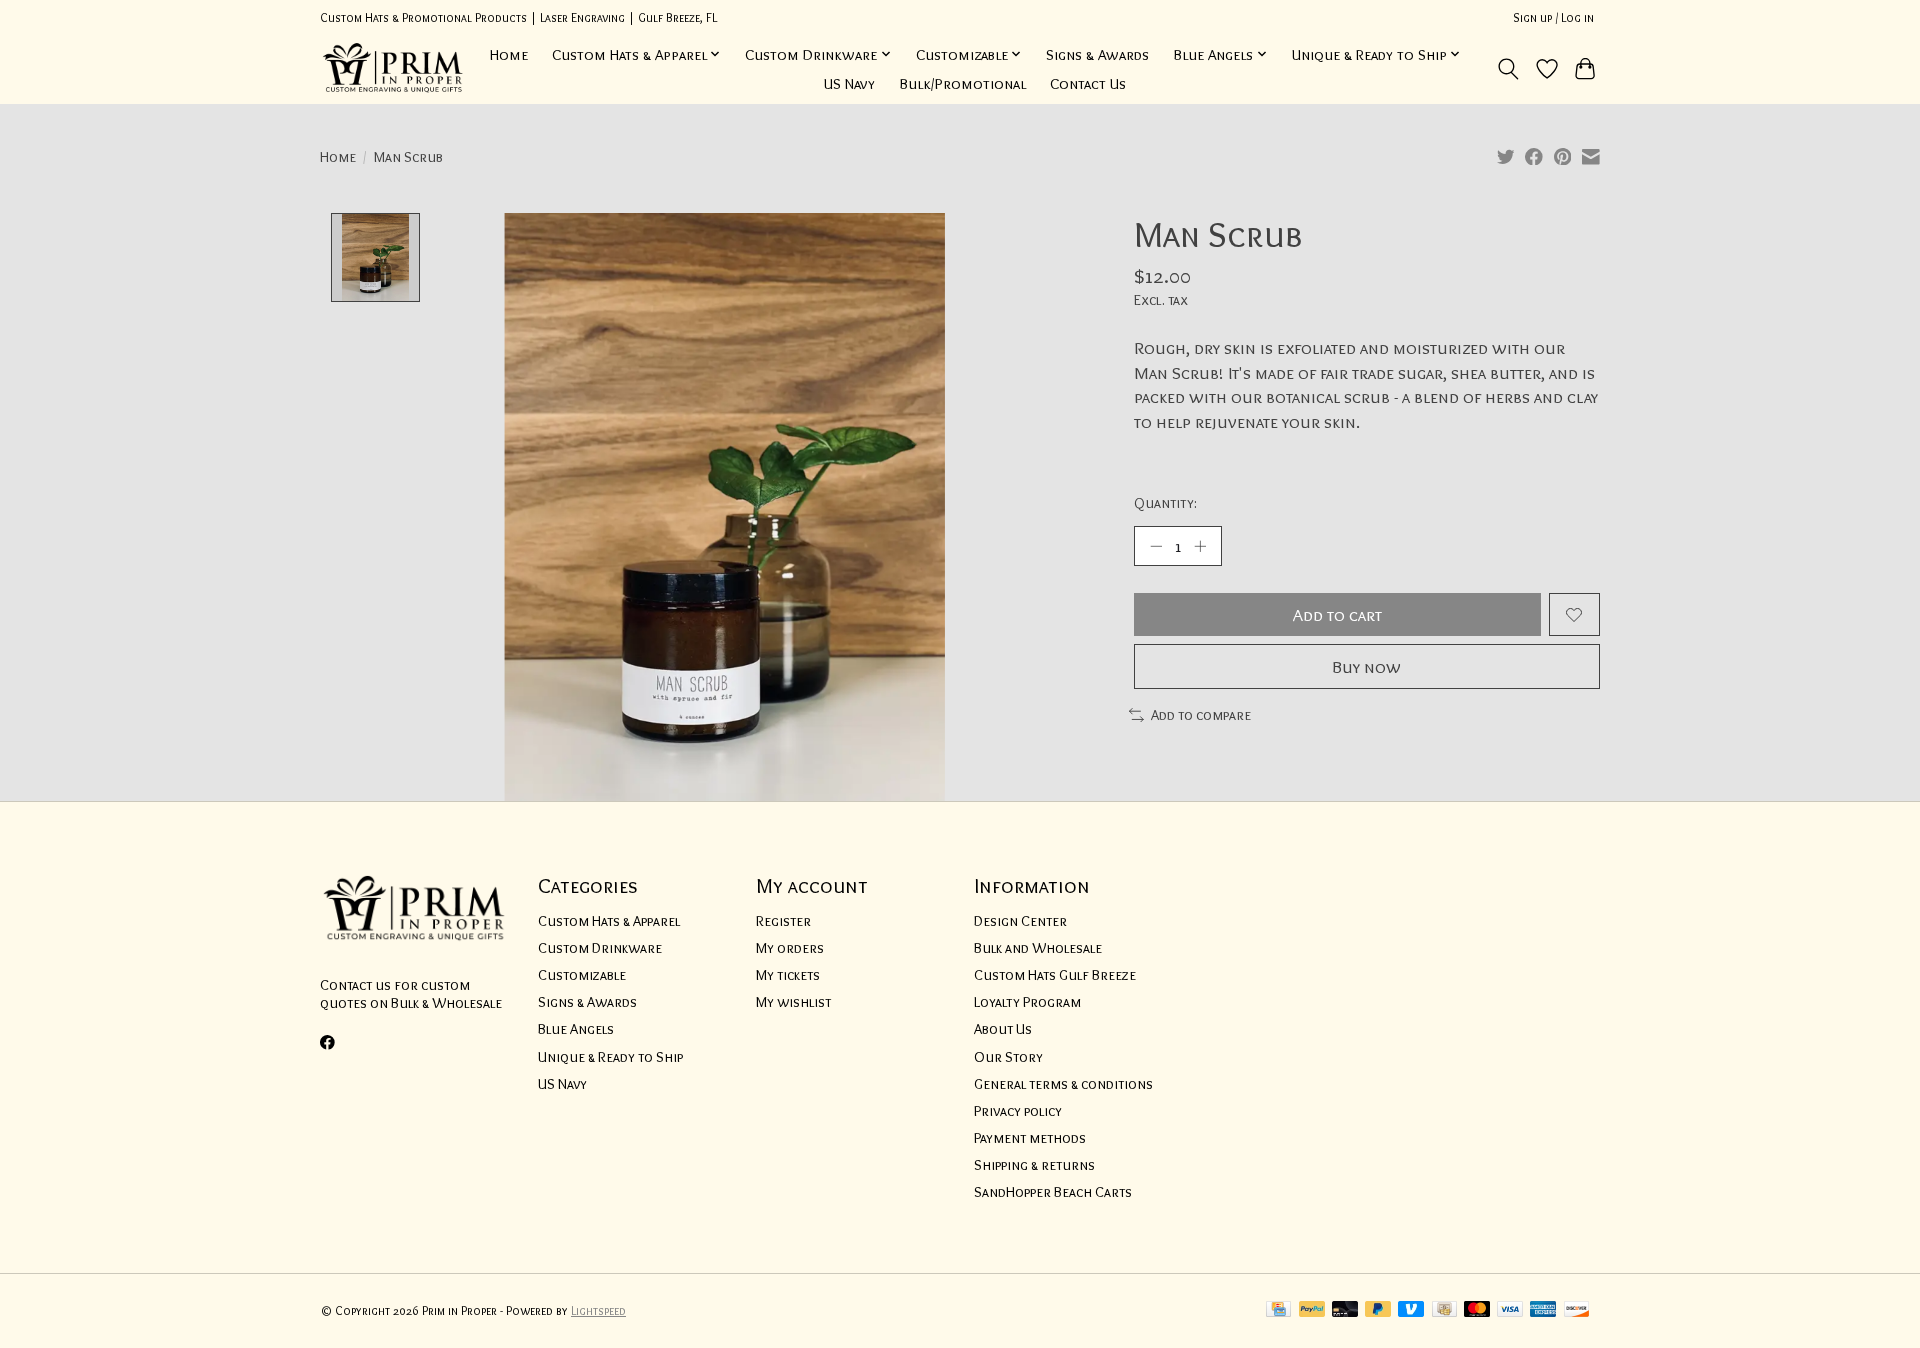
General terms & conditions (1063, 1084)
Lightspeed (598, 1310)
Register (783, 921)
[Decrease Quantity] (1156, 546)
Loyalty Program (1027, 1002)
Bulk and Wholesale (1038, 948)
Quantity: (1165, 503)
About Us (1003, 1029)
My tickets (788, 975)
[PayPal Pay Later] (1378, 1310)
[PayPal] (1312, 1310)
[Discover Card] (1577, 1310)
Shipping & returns (1034, 1165)
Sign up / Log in (1553, 17)
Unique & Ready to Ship (610, 1057)
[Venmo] (1411, 1310)
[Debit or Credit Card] (1345, 1310)
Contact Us (1088, 83)
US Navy (849, 83)
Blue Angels (576, 1029)
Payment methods (1030, 1138)
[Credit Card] (1278, 1310)
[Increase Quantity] (1200, 546)
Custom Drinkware (600, 948)
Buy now (1366, 666)
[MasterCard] (1477, 1310)
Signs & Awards (1097, 54)
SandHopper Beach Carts (1053, 1192)
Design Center (1020, 921)
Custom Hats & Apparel (609, 921)
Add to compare (1201, 715)
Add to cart (1337, 614)
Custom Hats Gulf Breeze (1055, 975)
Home (509, 54)
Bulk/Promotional (962, 83)
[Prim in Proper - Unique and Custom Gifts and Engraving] (393, 68)
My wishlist (793, 1002)
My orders (790, 948)
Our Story (1008, 1057)
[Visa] (1510, 1310)
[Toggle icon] (1508, 69)
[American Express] (1543, 1310)
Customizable (582, 975)
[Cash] (1444, 1310)
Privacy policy (1018, 1111)
